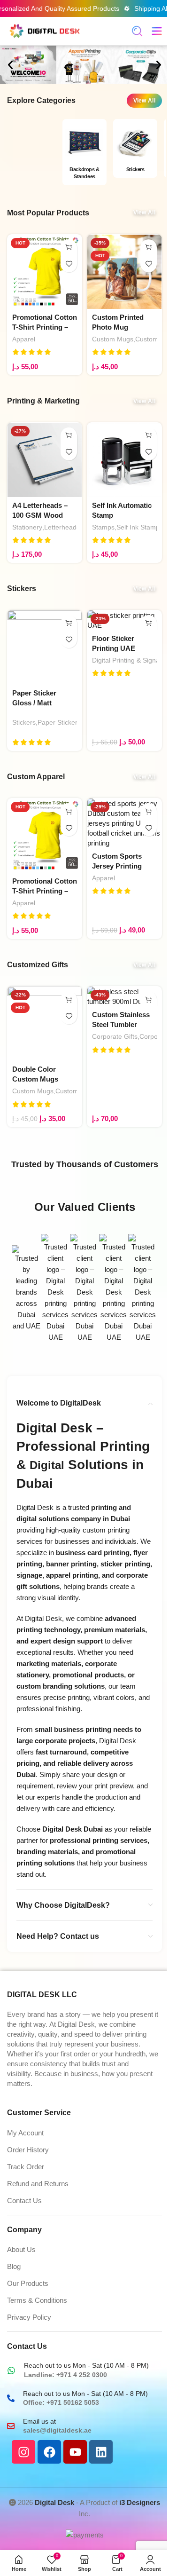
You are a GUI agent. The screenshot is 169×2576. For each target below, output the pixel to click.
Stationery (27, 527)
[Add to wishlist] (69, 264)
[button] (10, 65)
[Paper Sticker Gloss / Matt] (45, 648)
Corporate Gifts (115, 1036)
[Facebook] (49, 2452)
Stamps (103, 527)
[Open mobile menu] (157, 31)
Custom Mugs (113, 339)
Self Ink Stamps (140, 527)
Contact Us (24, 2201)
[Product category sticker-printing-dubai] (135, 151)
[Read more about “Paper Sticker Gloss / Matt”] (69, 623)
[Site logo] (45, 30)
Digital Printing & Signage (130, 660)
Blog (14, 2266)
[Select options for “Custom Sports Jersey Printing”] (149, 811)
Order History (28, 2150)
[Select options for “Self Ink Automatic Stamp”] (149, 436)
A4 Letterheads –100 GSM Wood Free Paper (40, 515)
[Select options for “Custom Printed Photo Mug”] (149, 248)
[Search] (137, 31)
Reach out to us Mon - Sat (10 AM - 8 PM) (86, 2365)
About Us (21, 2249)
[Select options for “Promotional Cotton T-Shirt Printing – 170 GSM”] (69, 248)
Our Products (28, 2283)
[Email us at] (11, 2426)
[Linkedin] (101, 2452)
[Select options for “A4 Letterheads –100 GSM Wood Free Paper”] (69, 436)
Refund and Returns (38, 2184)
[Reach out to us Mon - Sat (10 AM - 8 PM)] (11, 2371)
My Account (25, 2133)
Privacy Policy (29, 2317)
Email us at (39, 2421)
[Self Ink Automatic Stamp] (124, 460)
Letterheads (62, 527)
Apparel (24, 339)
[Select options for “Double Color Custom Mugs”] (69, 1000)
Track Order (26, 2167)
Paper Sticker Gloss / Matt (76, 722)
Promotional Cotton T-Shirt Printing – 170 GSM (45, 327)
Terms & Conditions (37, 2300)
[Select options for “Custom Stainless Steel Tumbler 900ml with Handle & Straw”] (149, 1000)
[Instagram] (23, 2452)
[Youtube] (75, 2452)
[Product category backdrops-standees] (84, 154)
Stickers (24, 722)
